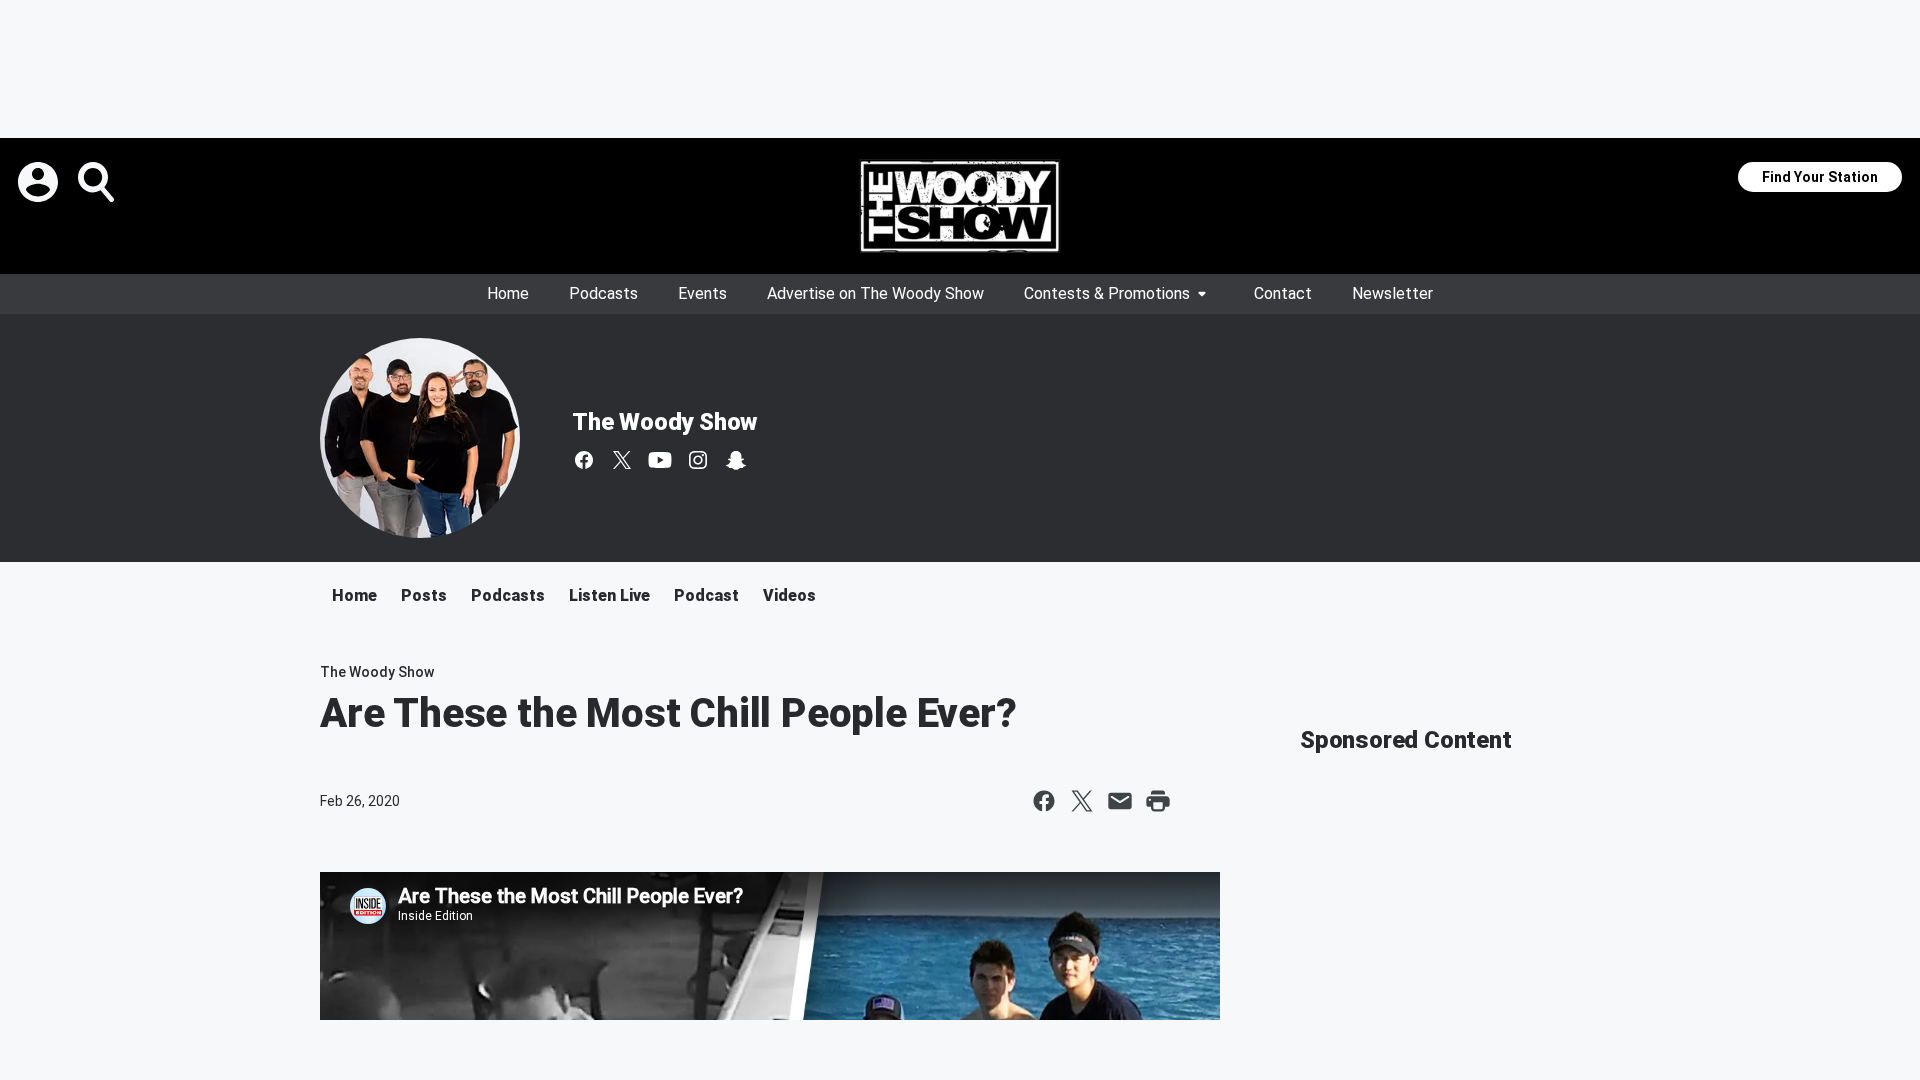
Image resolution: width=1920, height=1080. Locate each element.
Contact (1283, 293)
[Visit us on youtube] (660, 460)
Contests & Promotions (1107, 293)
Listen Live (609, 595)
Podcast (706, 595)
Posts (424, 595)
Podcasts (603, 293)
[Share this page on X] (1082, 801)
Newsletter (1392, 293)
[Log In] (40, 182)
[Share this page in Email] (1120, 801)
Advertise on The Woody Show (875, 293)
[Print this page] (1158, 801)
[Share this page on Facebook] (1044, 801)
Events (702, 293)
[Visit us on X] (622, 460)
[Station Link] (960, 206)
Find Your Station (1820, 177)
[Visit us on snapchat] (736, 460)
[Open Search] (98, 182)
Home (508, 293)
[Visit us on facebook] (584, 460)
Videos (789, 595)
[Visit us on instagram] (698, 460)
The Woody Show (664, 422)
